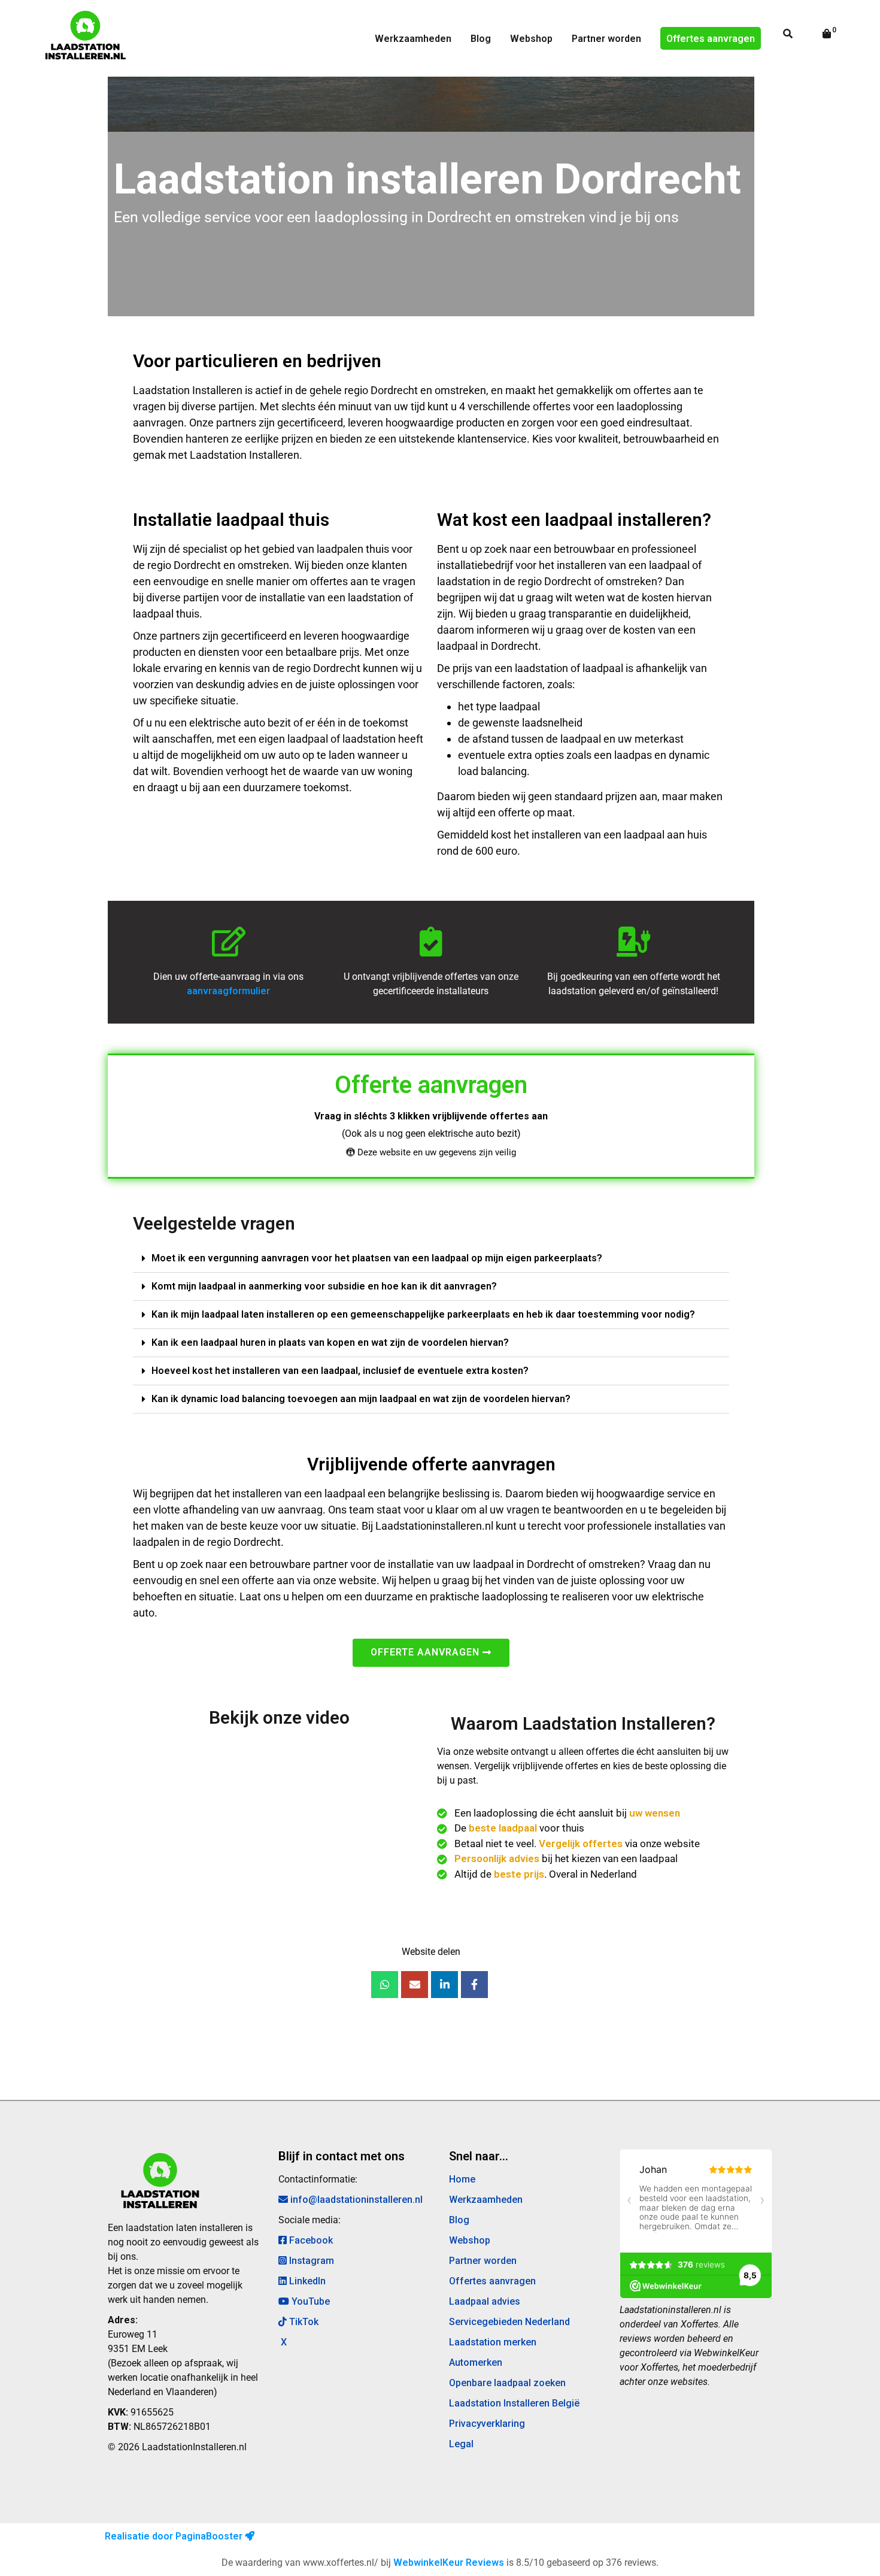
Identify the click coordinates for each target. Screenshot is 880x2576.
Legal (461, 2444)
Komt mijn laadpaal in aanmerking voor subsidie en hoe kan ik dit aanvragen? (324, 1286)
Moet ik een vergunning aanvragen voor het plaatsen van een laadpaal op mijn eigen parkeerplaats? (377, 1258)
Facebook (310, 2240)
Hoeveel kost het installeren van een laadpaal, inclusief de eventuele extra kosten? (340, 1371)
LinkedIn (306, 2281)
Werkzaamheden (413, 39)
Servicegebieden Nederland (509, 2322)
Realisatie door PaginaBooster (175, 2536)
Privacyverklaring (487, 2424)
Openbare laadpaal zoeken (507, 2383)
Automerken (476, 2362)
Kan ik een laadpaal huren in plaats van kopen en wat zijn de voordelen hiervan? (330, 1343)
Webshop (531, 39)
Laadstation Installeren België (514, 2403)
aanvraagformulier (228, 991)
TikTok (303, 2322)
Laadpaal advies (485, 2301)
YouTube (309, 2301)
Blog (481, 39)
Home (462, 2179)
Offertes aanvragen (711, 39)
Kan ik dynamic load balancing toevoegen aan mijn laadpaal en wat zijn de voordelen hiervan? (361, 1399)
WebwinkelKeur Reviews (449, 2563)
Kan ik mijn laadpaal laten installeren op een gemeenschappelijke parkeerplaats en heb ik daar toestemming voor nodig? (423, 1314)
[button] (431, 1259)
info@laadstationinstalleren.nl (355, 2200)
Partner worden (606, 39)
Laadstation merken (493, 2342)
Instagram (310, 2261)
